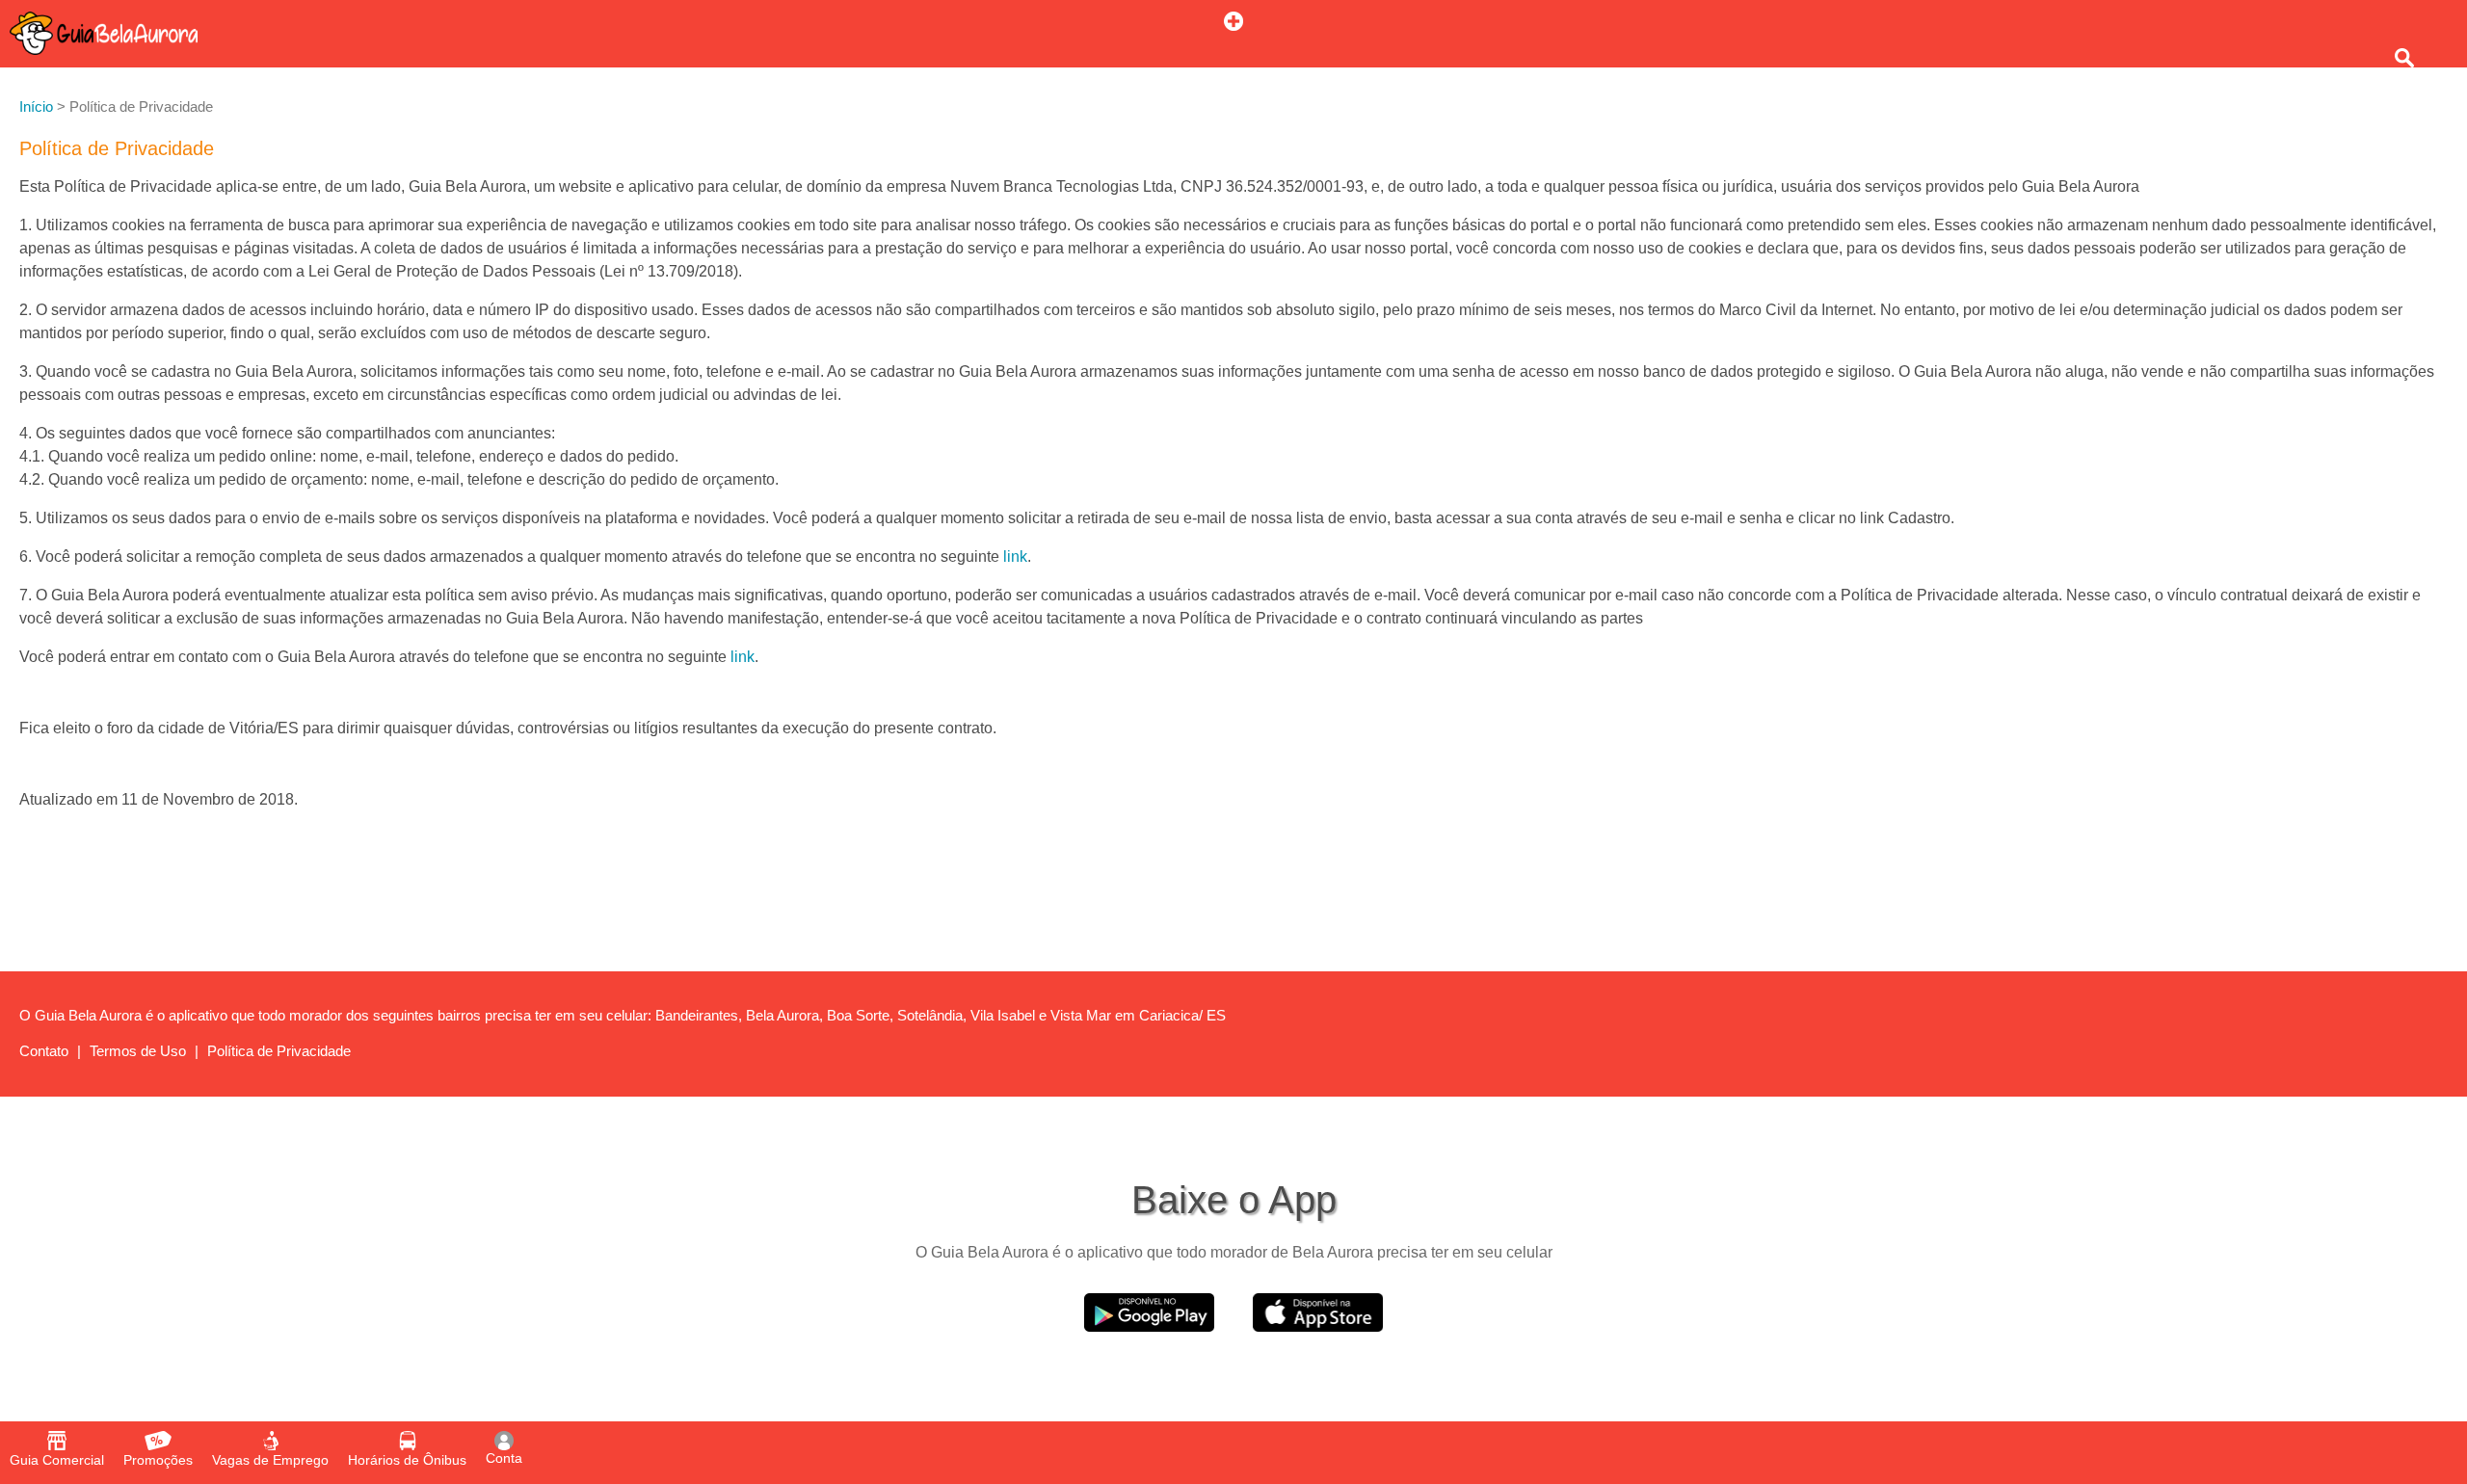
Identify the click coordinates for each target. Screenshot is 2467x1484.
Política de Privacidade (279, 1051)
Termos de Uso (138, 1051)
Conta (504, 1458)
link (1015, 556)
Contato (44, 1051)
